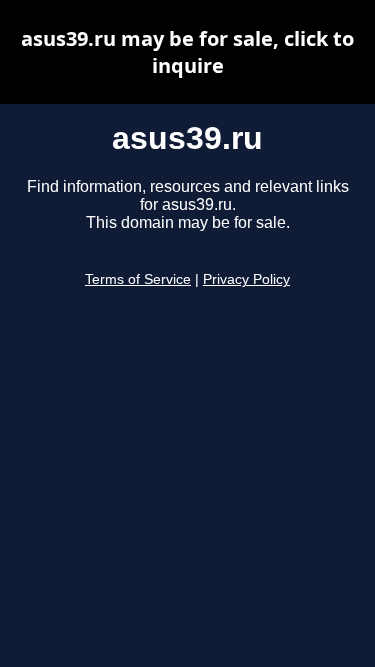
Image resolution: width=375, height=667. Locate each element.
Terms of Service (138, 279)
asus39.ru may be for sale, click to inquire (187, 52)
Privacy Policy (246, 279)
